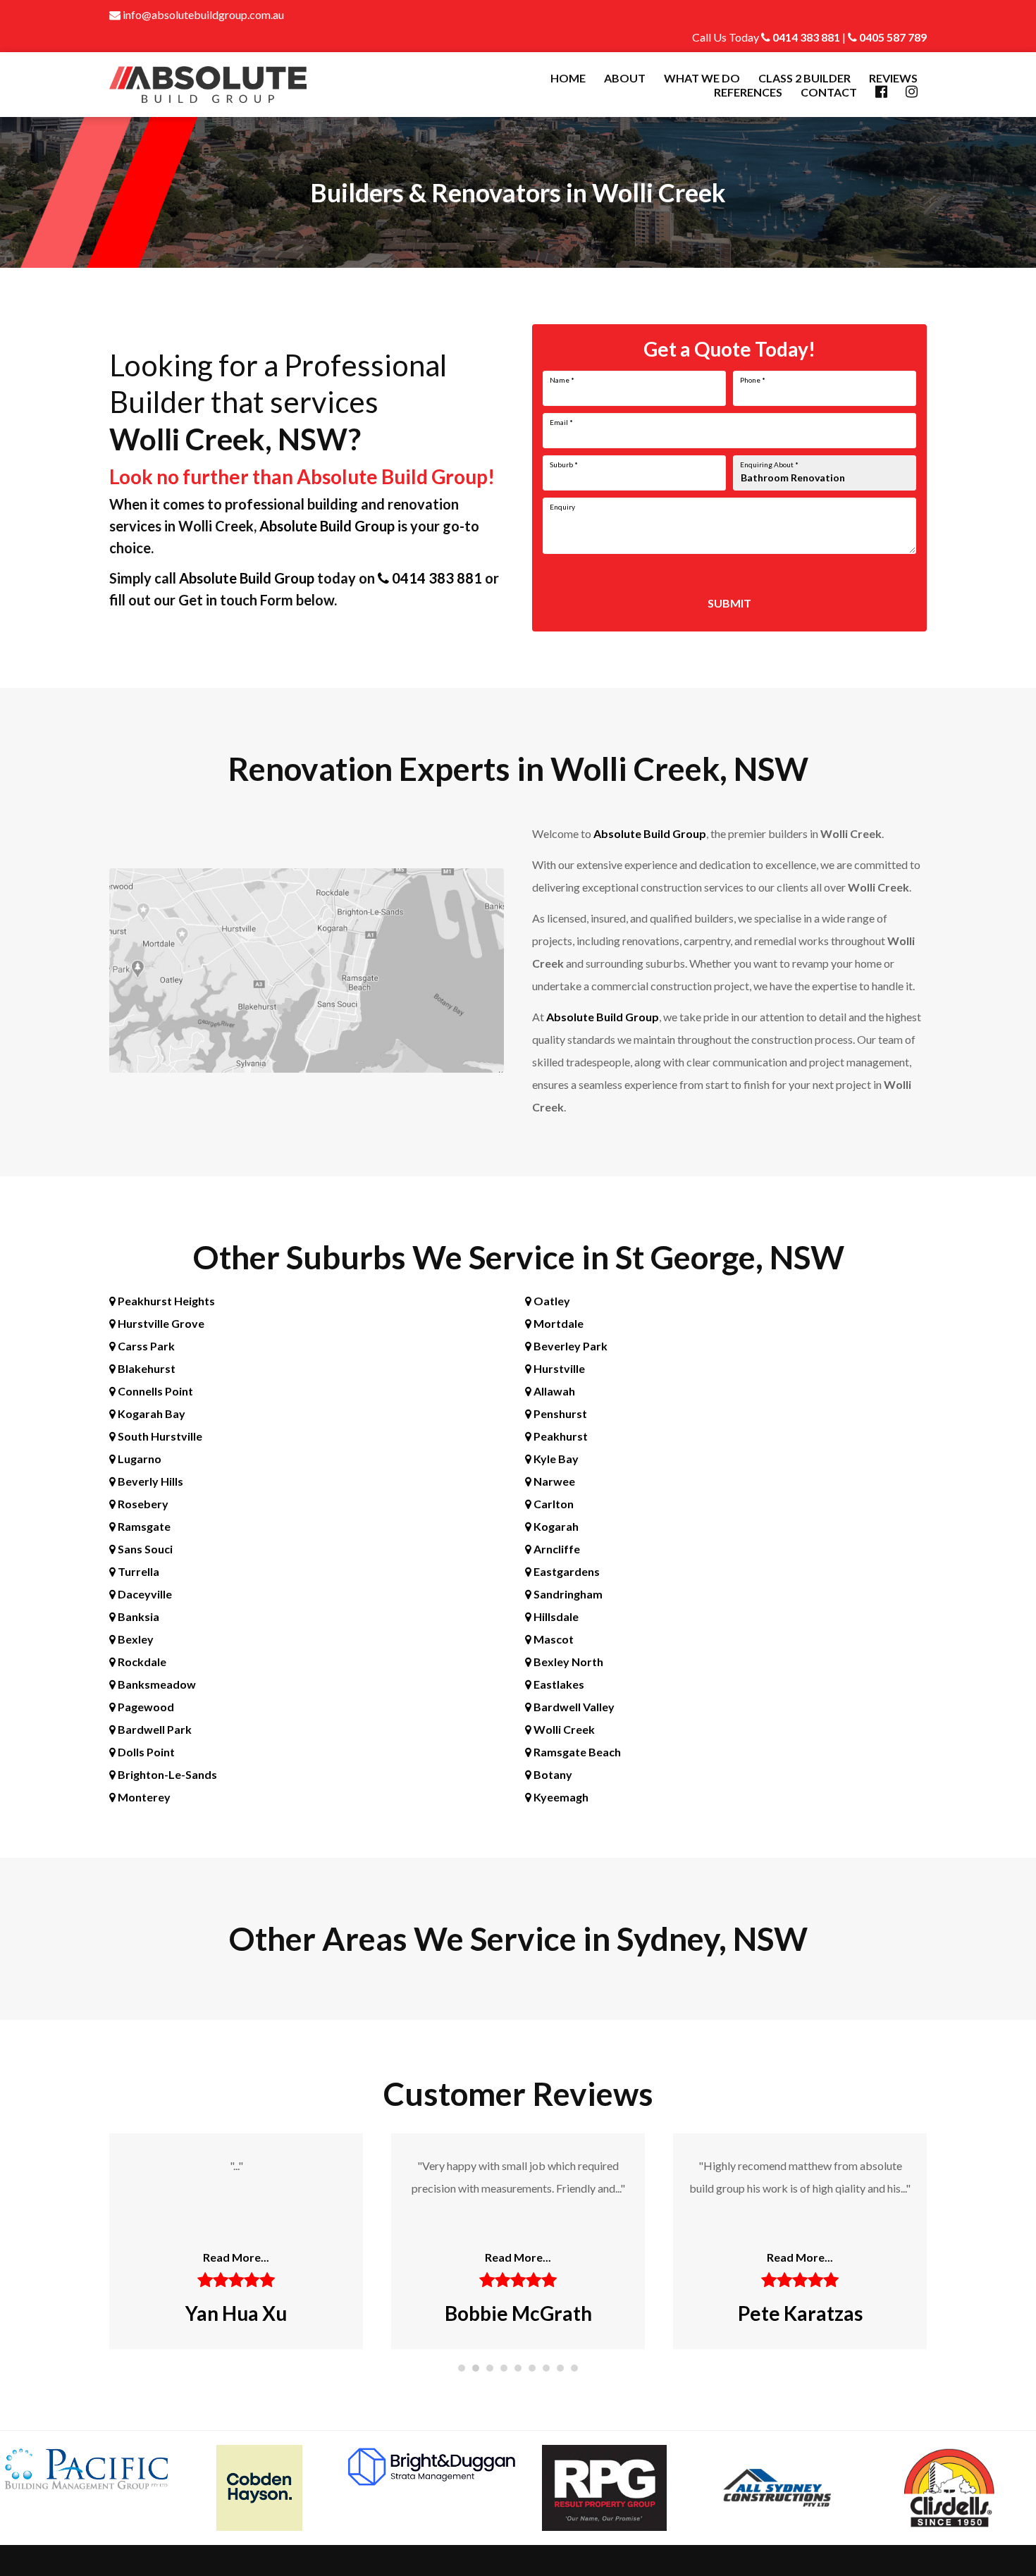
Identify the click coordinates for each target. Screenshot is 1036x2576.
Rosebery (142, 1504)
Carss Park (145, 1346)
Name (562, 380)
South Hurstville (159, 1436)
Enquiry (562, 507)
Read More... (236, 2257)
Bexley (135, 1639)
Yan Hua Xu (236, 2313)
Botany (552, 1774)
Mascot (553, 1639)
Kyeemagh (560, 1797)
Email (561, 422)
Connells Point (154, 1391)
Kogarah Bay (150, 1413)
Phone (753, 380)
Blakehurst (146, 1368)
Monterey (143, 1797)
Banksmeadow (156, 1684)
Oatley (551, 1301)
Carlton (553, 1504)
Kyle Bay (555, 1459)
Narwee (553, 1481)
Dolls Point (145, 1752)
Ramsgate (143, 1526)
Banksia (137, 1616)
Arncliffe (556, 1549)
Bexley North (567, 1662)
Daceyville (144, 1594)
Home (568, 78)
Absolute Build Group (327, 526)
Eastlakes (558, 1684)
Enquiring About (769, 464)
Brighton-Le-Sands (166, 1774)
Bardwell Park (154, 1729)
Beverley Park (569, 1346)
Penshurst (559, 1413)
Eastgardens (566, 1571)
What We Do (702, 78)
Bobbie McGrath (518, 2313)
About (625, 78)
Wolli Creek (563, 1729)
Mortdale (557, 1323)
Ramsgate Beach (576, 1752)
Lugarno (138, 1459)
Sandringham (567, 1594)
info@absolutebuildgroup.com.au (202, 14)
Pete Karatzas (800, 2313)
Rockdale (141, 1662)
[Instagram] (912, 92)
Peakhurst (560, 1436)
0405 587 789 (892, 37)
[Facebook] (881, 92)
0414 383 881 (805, 37)
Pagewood (145, 1707)
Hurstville (558, 1368)
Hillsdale (555, 1616)
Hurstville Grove (160, 1323)
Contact (829, 92)
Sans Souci (144, 1549)
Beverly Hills (149, 1481)
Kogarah (555, 1526)
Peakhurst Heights (165, 1301)
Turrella (137, 1571)
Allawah (553, 1391)
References (748, 92)
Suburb (564, 464)
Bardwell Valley (573, 1707)
